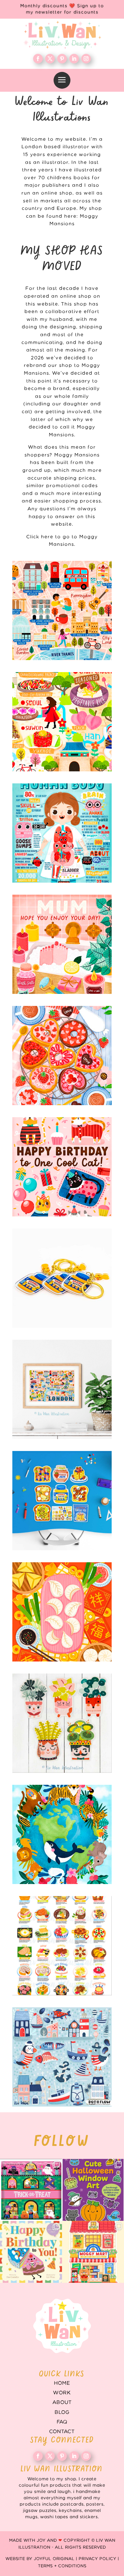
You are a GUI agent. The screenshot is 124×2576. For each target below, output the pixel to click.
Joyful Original (54, 2559)
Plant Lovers (62, 1723)
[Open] (31, 2190)
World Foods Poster (62, 1946)
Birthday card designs (62, 1167)
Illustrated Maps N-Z (62, 722)
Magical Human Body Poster (62, 833)
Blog (62, 2412)
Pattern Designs (62, 2057)
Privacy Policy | (99, 2559)
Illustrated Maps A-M (62, 610)
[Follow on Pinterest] (62, 59)
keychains (62, 1278)
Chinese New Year (62, 1612)
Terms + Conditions (62, 2566)
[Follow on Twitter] (50, 59)
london (62, 1389)
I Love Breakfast (62, 1501)
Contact (62, 2432)
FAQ (62, 2422)
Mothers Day (62, 944)
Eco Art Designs (62, 1834)
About (62, 2402)
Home (62, 2383)
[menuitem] (62, 80)
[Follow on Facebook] (38, 59)
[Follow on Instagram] (86, 59)
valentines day (62, 1056)
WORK (62, 2393)
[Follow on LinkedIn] (74, 59)
